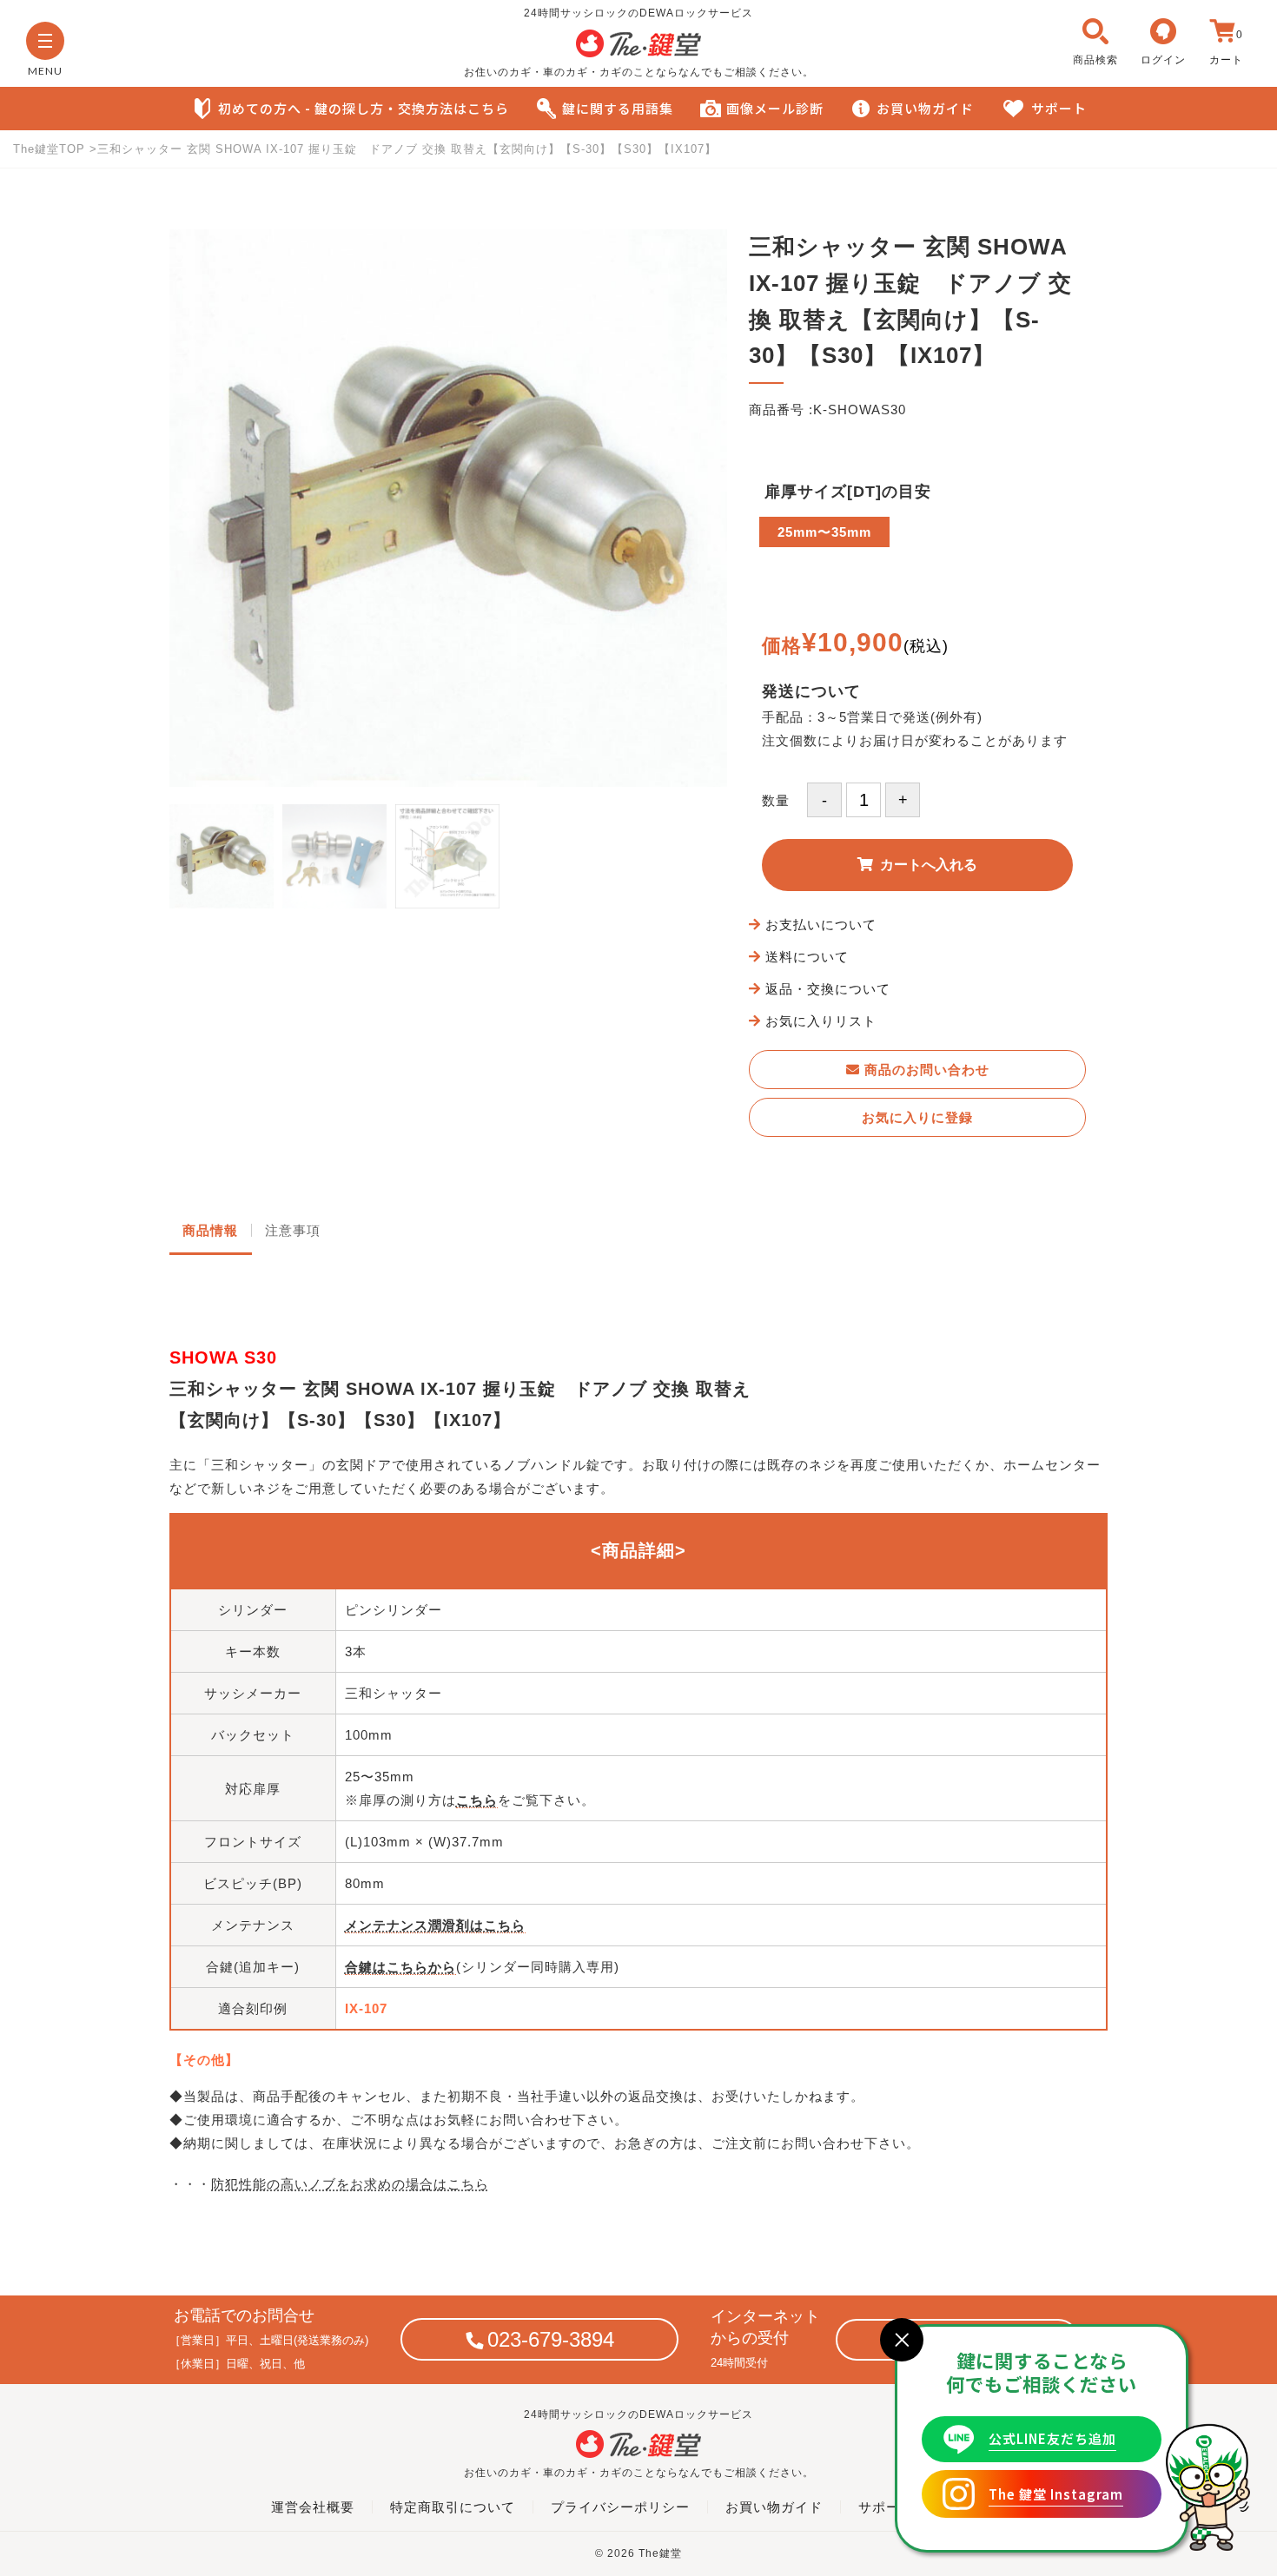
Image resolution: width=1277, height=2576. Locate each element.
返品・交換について (828, 989)
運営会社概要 (313, 2507)
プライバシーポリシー (620, 2507)
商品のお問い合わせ (925, 1070)
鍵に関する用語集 (618, 108)
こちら (477, 1800)
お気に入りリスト (821, 1021)
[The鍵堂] (638, 53)
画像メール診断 (775, 108)
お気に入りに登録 (917, 1117)
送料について (807, 957)
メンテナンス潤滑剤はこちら (435, 1925)
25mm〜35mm (824, 532)
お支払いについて (821, 925)
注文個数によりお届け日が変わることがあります (915, 740)
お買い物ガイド (925, 108)
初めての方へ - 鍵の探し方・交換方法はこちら (364, 108)
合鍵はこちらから (400, 1967)
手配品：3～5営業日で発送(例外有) (872, 717)
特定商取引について (453, 2507)
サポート (1059, 108)
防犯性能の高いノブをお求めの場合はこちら (350, 2184)
